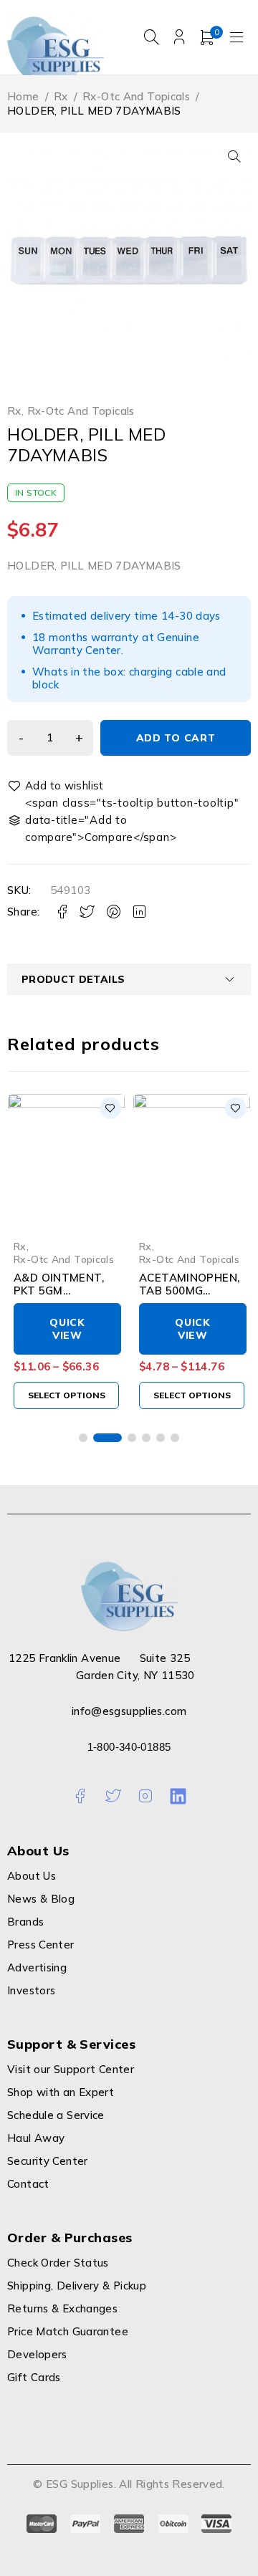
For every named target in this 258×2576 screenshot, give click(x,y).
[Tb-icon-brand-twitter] (113, 1796)
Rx (61, 96)
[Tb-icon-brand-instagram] (145, 1796)
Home (23, 96)
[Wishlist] (57, 786)
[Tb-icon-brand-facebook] (80, 1796)
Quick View (67, 1329)
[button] (234, 156)
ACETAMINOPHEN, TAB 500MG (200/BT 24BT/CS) (189, 1291)
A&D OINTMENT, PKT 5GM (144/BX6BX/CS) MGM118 (59, 1297)
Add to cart (176, 738)
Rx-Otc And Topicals (136, 96)
